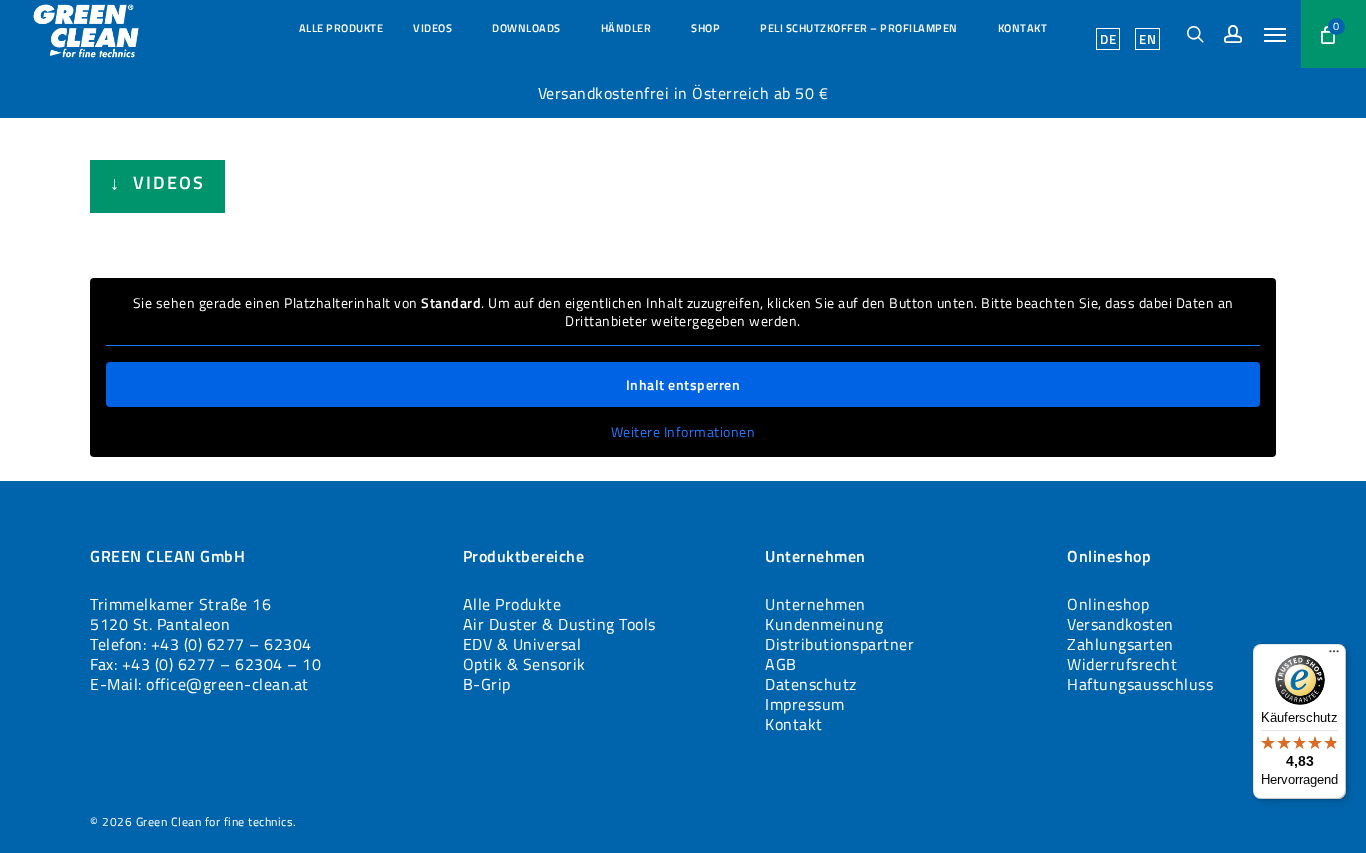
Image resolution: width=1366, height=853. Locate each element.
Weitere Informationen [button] (683, 432)
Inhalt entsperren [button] (683, 384)
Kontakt (794, 724)
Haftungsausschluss (1140, 684)
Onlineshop (1108, 604)
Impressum (805, 704)
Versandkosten (1120, 624)
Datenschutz (811, 684)
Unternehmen (815, 604)
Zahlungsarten (1120, 644)
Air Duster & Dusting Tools (559, 624)
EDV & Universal (522, 644)
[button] (1275, 34)
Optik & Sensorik (524, 664)
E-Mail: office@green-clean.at (199, 684)
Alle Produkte (512, 604)
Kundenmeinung (824, 624)
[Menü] (1334, 656)
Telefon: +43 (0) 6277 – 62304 (201, 644)
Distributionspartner (839, 644)
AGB (781, 664)
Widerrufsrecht (1122, 664)
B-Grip (487, 684)
